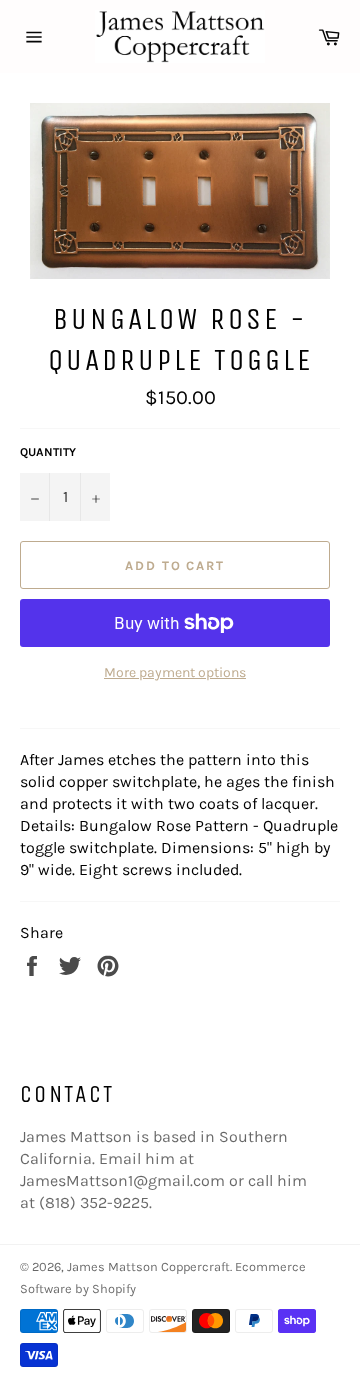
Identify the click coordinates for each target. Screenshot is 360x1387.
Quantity (48, 452)
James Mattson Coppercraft (148, 1266)
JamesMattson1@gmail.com (122, 1180)
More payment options (175, 672)
